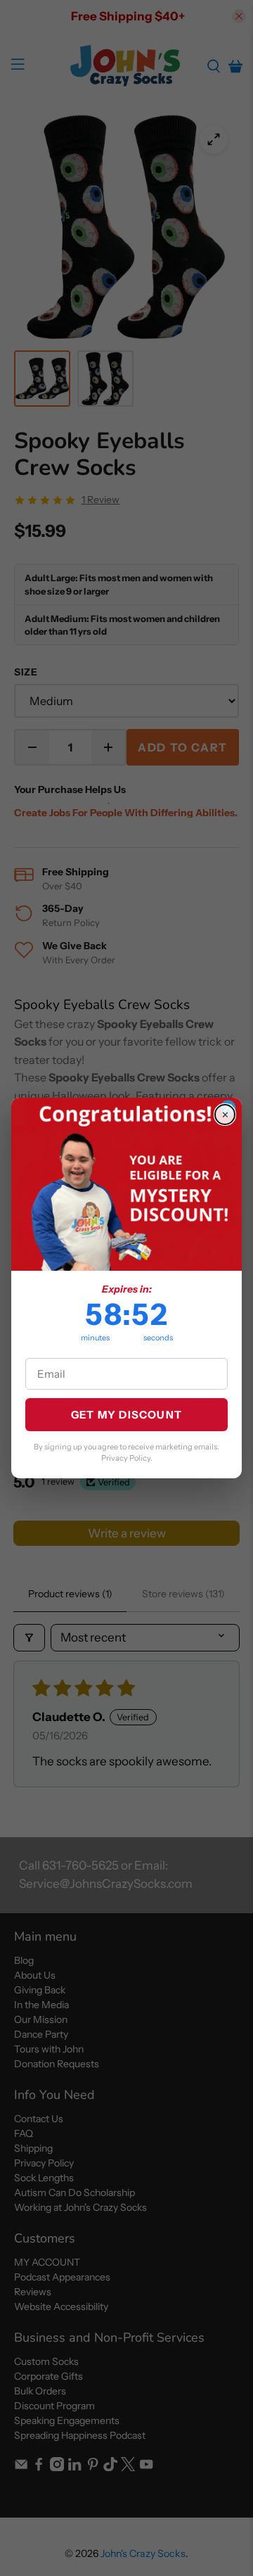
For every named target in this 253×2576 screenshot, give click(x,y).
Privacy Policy (126, 1458)
